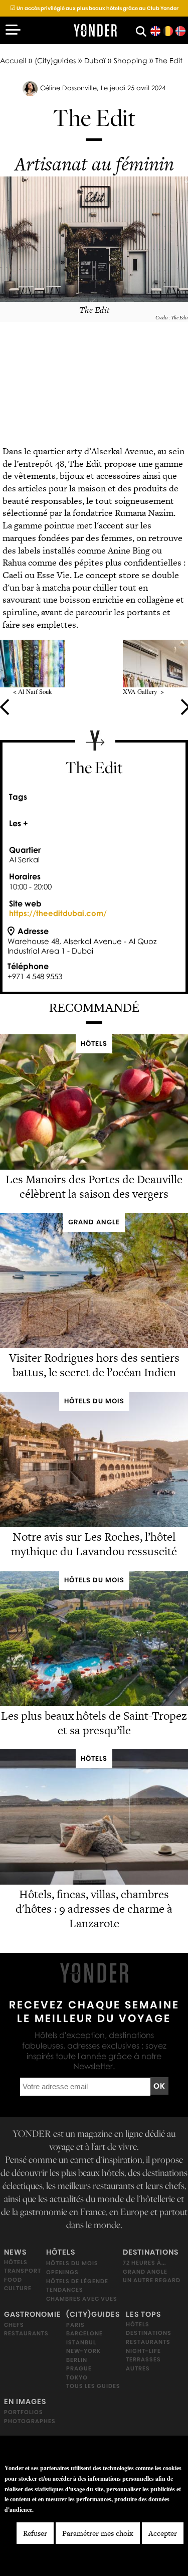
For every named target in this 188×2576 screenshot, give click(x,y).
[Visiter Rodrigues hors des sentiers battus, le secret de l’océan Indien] (94, 1345)
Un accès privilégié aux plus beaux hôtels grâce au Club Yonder (94, 8)
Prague (79, 2368)
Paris (75, 2324)
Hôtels (16, 2262)
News (15, 2252)
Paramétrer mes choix (98, 2533)
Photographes (30, 2421)
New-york (83, 2351)
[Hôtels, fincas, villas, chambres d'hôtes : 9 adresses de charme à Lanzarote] (94, 1882)
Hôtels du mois (72, 2263)
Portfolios (24, 2412)
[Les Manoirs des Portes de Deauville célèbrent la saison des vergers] (94, 1166)
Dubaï (95, 60)
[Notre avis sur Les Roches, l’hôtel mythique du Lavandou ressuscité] (94, 1524)
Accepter (163, 2533)
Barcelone (84, 2333)
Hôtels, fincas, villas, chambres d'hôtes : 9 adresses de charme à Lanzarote (94, 1909)
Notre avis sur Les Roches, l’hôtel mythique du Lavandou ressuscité (94, 1544)
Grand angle (145, 2272)
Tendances (65, 2290)
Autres (138, 2368)
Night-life (143, 2350)
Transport (23, 2271)
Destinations (151, 2252)
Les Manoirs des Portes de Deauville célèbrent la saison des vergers (94, 1186)
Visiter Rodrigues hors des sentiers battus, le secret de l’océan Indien (94, 1365)
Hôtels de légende (77, 2281)
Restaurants (26, 2333)
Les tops (143, 2314)
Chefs (14, 2325)
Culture (18, 2288)
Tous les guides (93, 2386)
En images (25, 2402)
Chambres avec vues (82, 2299)
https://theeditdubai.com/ (58, 913)
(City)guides (55, 60)
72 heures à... (144, 2263)
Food (13, 2280)
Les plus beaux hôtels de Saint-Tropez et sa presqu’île (94, 1723)
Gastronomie (33, 2314)
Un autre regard (152, 2280)
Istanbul (81, 2342)
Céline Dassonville (68, 88)
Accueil (13, 60)
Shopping (130, 60)
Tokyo (77, 2377)
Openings (62, 2272)
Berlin (77, 2360)
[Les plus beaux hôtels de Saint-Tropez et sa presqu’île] (94, 1703)
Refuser (35, 2533)
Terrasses (143, 2359)
